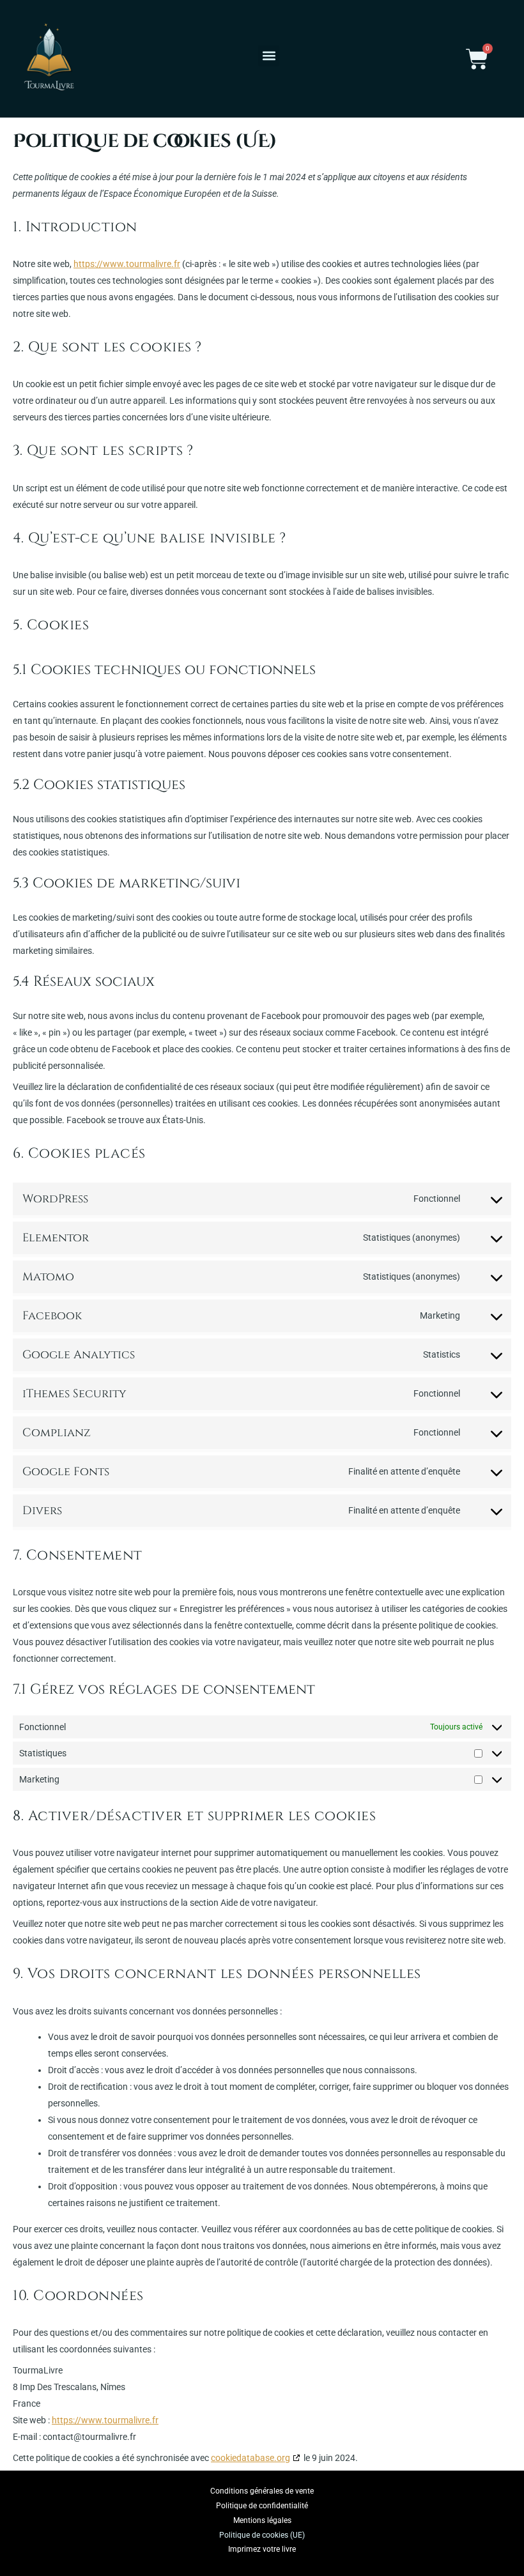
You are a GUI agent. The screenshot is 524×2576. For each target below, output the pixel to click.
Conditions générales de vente (262, 2491)
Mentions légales (262, 2520)
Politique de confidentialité (262, 2506)
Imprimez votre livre (262, 2549)
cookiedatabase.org (250, 2458)
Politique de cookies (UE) (262, 2535)
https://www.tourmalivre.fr (127, 264)
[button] (269, 56)
